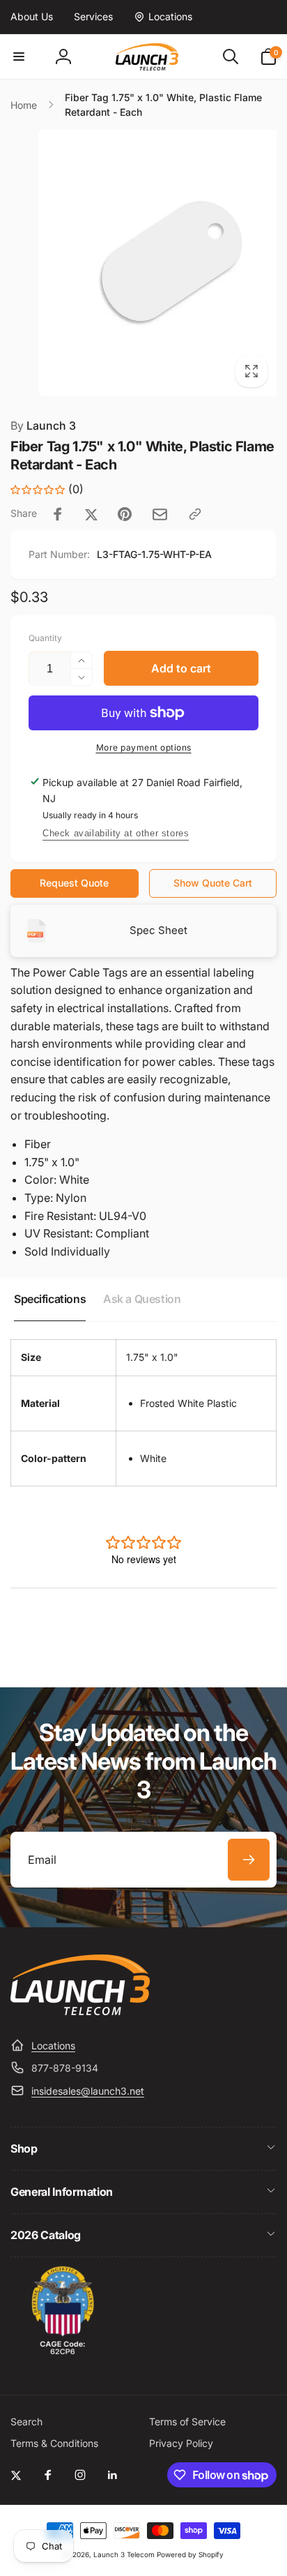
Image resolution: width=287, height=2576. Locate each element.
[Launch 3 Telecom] (80, 2011)
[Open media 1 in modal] (143, 263)
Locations (53, 2046)
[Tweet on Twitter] (91, 514)
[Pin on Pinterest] (125, 514)
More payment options (144, 747)
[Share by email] (160, 514)
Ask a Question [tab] (142, 1299)
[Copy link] (195, 514)
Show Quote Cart (213, 883)
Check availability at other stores (116, 833)
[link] (32, 17)
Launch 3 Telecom (124, 2554)
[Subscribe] (249, 1860)
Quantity (45, 638)
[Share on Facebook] (58, 514)
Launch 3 (43, 425)
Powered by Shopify (190, 2554)
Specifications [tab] (50, 1299)
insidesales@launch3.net (88, 2091)
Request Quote (74, 883)
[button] (19, 57)
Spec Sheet (158, 930)
